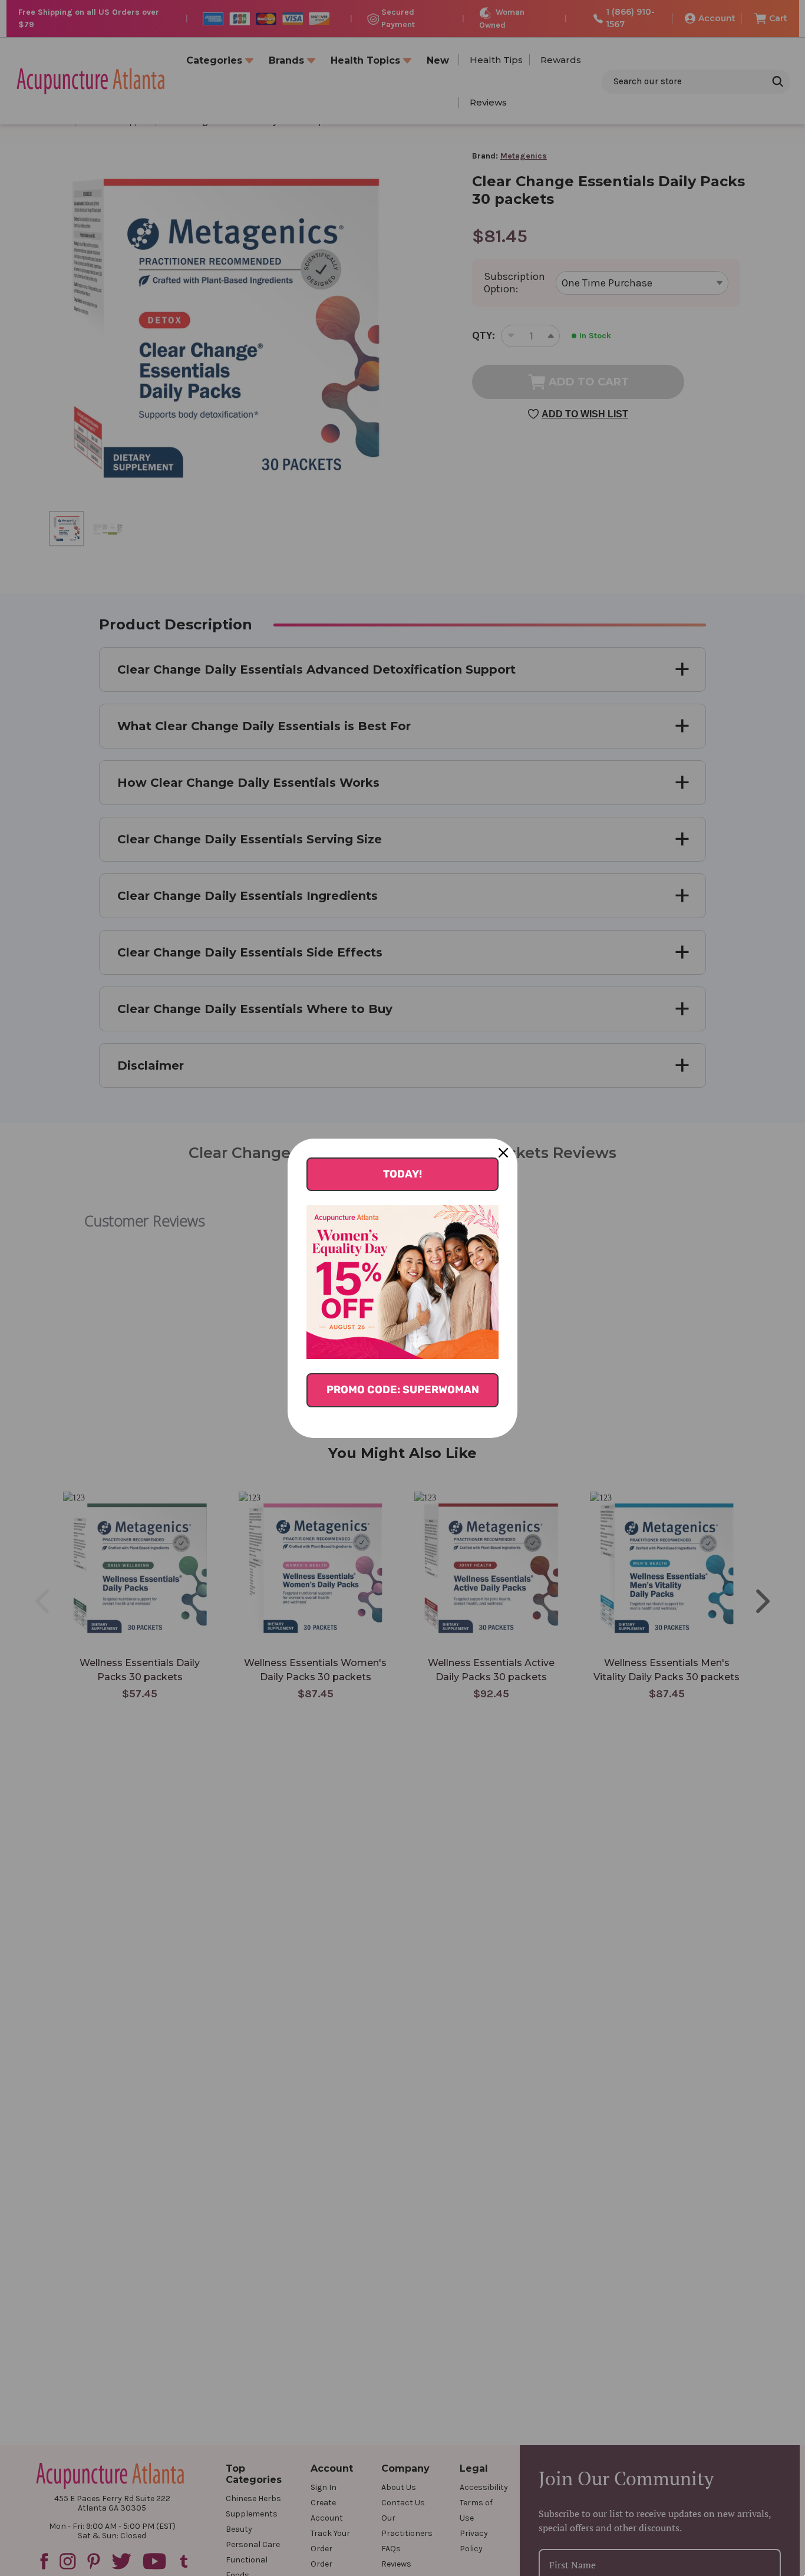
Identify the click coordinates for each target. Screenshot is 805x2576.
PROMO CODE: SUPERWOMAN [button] (403, 1390)
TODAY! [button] (402, 1174)
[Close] (503, 1153)
